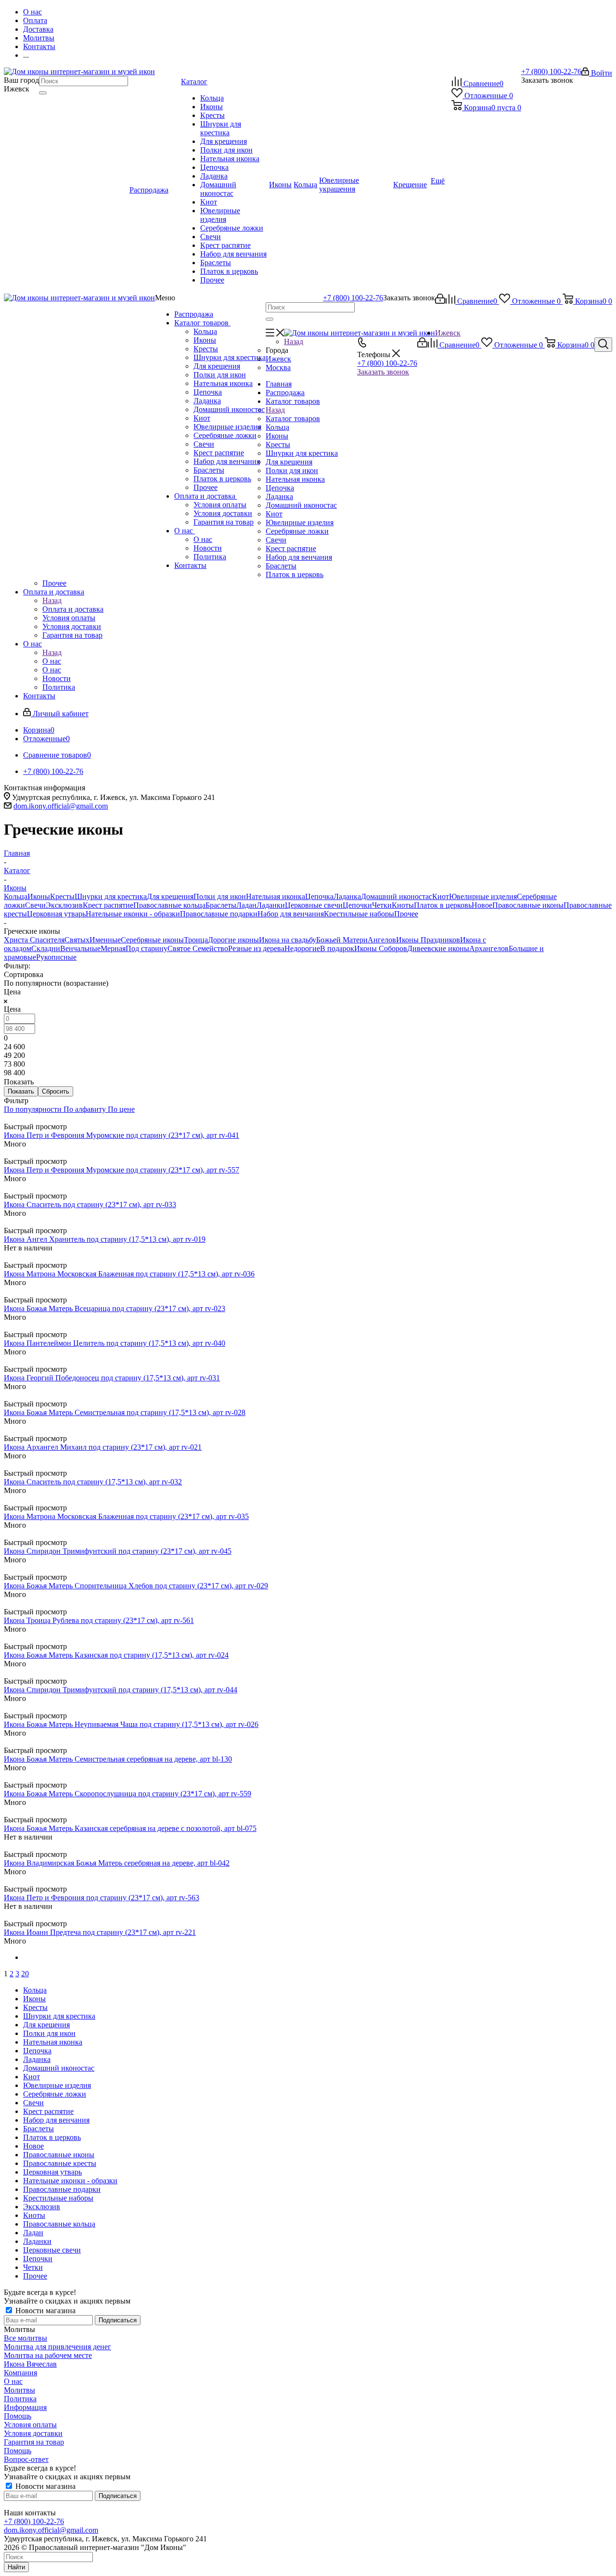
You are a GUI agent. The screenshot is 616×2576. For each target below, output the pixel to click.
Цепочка (208, 392)
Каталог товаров (202, 323)
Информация (25, 2407)
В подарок (337, 948)
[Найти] (43, 93)
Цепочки (357, 905)
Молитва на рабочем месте (48, 2355)
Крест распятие (219, 453)
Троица (196, 940)
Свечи (204, 444)
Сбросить (56, 1091)
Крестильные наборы (359, 914)
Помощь (18, 2416)
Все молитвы (26, 2338)
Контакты (190, 565)
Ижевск (278, 359)
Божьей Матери (342, 940)
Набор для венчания (227, 461)
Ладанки (271, 905)
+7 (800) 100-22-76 (551, 71)
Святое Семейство (198, 948)
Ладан (246, 905)
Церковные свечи (314, 905)
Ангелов (382, 940)
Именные (105, 940)
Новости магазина (45, 2311)
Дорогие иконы (233, 940)
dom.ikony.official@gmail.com (61, 806)
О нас (185, 531)
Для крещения (217, 366)
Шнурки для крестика (230, 357)
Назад (294, 341)
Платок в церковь (222, 479)
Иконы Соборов (381, 948)
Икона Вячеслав (30, 2364)
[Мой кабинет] (440, 301)
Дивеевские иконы (438, 948)
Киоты (403, 905)
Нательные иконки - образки (133, 914)
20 (25, 1974)
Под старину (147, 948)
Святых (77, 940)
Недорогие (302, 948)
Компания (20, 2373)
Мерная (113, 948)
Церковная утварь (56, 914)
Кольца (205, 331)
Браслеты (209, 470)
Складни (46, 948)
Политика (210, 557)
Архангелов (489, 948)
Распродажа (194, 314)
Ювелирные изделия (227, 427)
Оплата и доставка (206, 496)
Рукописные (56, 957)
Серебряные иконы (152, 940)
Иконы (205, 340)
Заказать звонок (383, 372)
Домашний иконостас (229, 409)
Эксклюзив (64, 905)
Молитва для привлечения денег (58, 2347)
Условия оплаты (220, 505)
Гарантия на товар (224, 522)
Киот (202, 418)
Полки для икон (220, 375)
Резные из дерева (256, 948)
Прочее (205, 487)
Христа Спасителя (34, 940)
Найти (16, 2567)
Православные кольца (169, 905)
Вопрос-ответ (26, 2459)
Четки (382, 905)
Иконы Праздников (428, 940)
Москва (278, 367)
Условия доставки (223, 513)
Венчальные (80, 948)
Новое (482, 905)
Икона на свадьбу (288, 940)
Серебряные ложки (225, 435)
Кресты (206, 349)
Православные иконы (528, 905)
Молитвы (19, 2390)
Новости (208, 548)
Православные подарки (219, 914)
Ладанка (207, 401)
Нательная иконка (223, 383)
